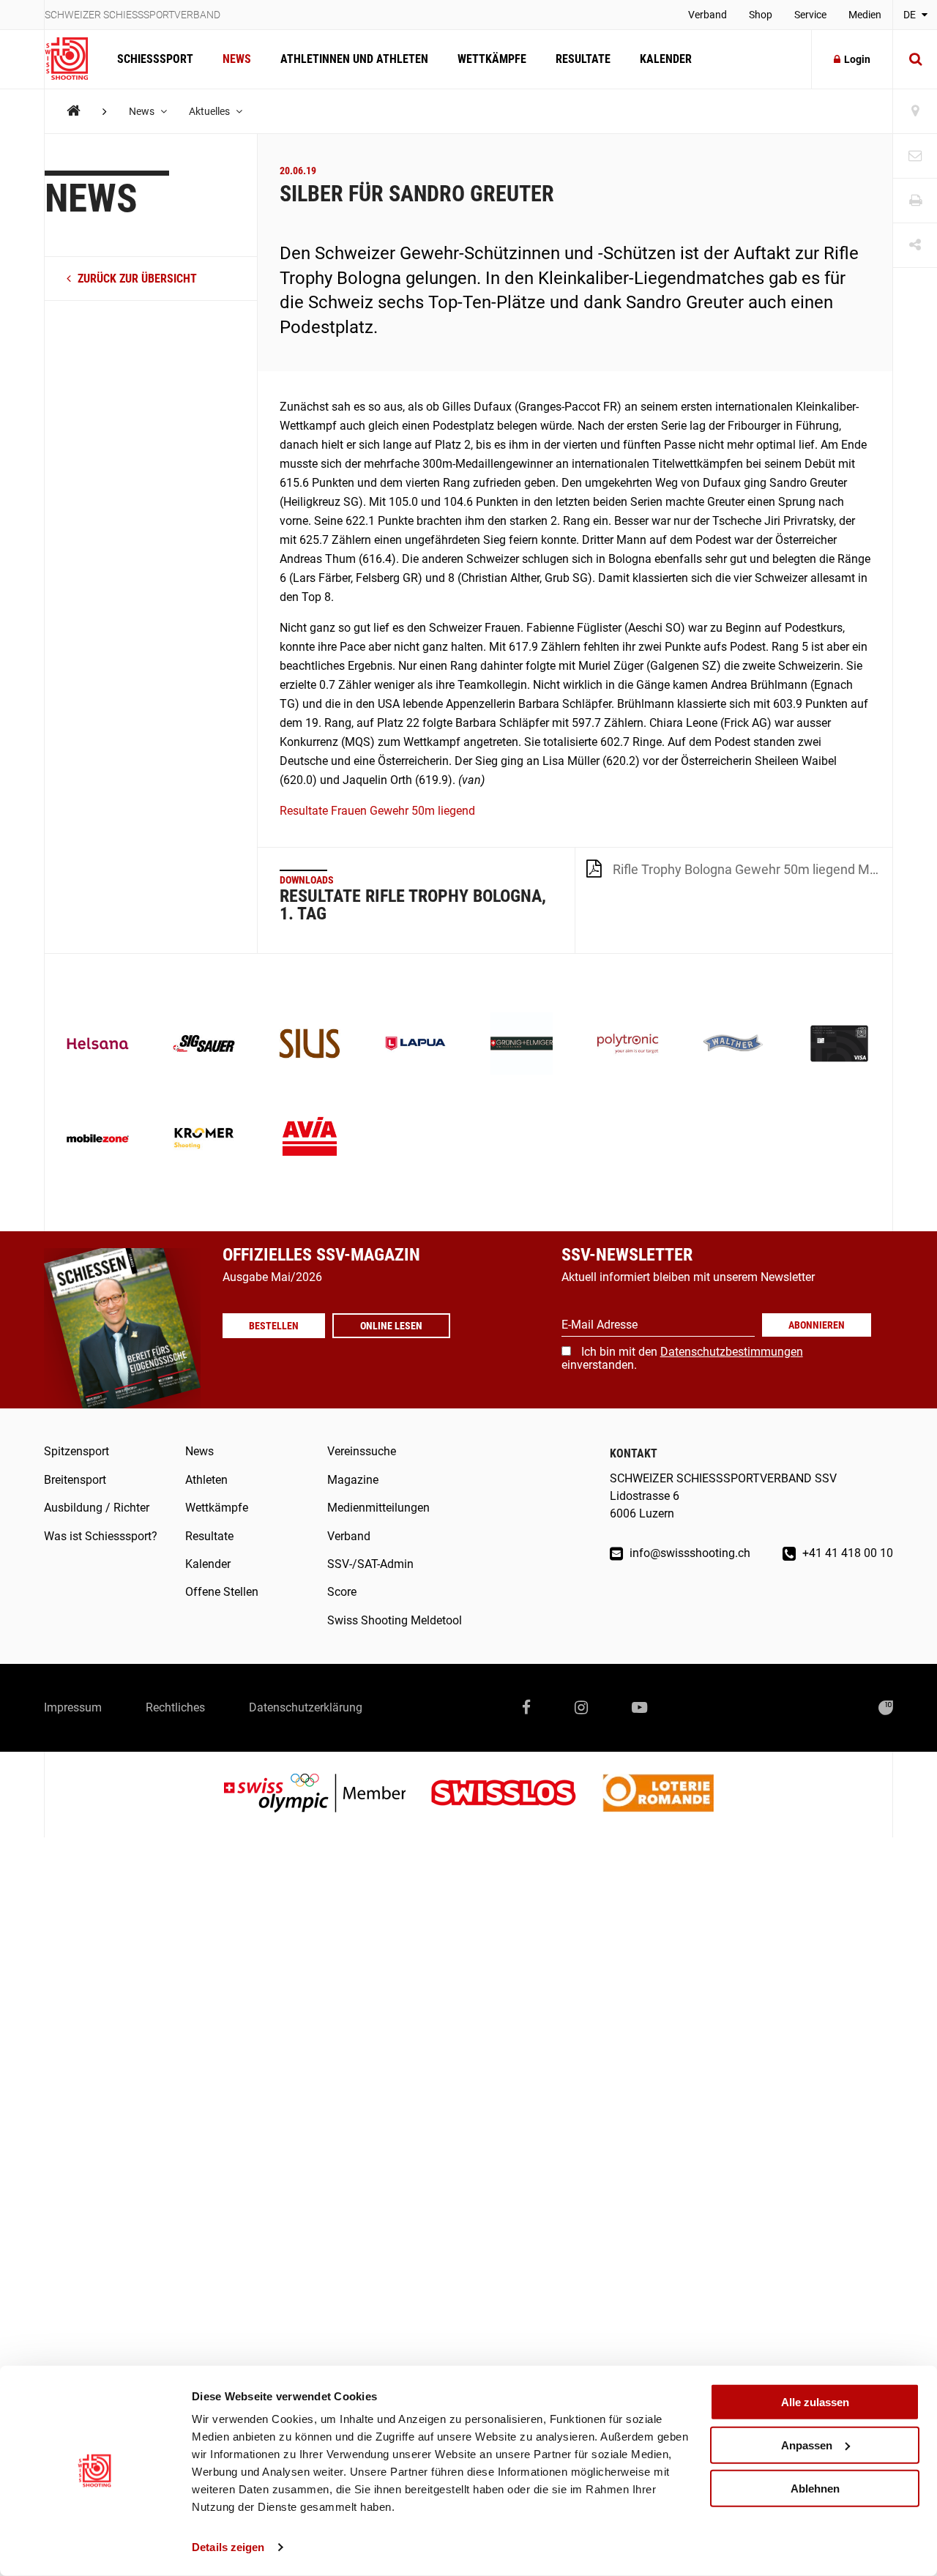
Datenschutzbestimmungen (732, 1352)
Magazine (353, 1480)
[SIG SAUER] (204, 1045)
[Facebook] (526, 1708)
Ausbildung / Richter (97, 1508)
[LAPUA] (415, 1045)
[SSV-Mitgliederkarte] (839, 1045)
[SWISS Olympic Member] (326, 1795)
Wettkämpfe (492, 59)
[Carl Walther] (734, 1045)
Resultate (583, 59)
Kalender (666, 59)
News (237, 59)
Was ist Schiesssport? (101, 1536)
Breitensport (75, 1480)
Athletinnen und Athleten (354, 59)
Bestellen (274, 1326)
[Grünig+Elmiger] (522, 1045)
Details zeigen (228, 2547)
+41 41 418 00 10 (846, 1553)
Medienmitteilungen (378, 1508)
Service (810, 15)
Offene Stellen (222, 1592)
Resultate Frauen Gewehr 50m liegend (377, 811)
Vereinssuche (362, 1451)
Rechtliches (175, 1707)
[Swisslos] (515, 1795)
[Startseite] (74, 59)
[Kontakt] (915, 156)
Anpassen (807, 2445)
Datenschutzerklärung (306, 1707)
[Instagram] (581, 1708)
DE (911, 15)
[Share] (915, 246)
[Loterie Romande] (658, 1795)
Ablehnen (815, 2488)
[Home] (74, 111)
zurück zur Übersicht (136, 279)
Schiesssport (155, 59)
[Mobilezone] (98, 1140)
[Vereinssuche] (915, 112)
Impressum (73, 1707)
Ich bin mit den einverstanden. (682, 1358)
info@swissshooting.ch (688, 1553)
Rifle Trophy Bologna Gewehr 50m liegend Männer (753, 869)
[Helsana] (98, 1045)
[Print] (915, 201)
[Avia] (310, 1140)
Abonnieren (817, 1325)
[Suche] (915, 59)
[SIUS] (310, 1045)
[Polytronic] (628, 1045)
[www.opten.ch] (886, 1708)
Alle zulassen (815, 2402)
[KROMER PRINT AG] (204, 1140)
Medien (865, 15)
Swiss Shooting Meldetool (395, 1620)
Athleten (206, 1480)
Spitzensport (76, 1451)
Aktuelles (210, 111)
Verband (708, 15)
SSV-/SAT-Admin (370, 1564)
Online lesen (391, 1326)
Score (342, 1592)
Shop (761, 15)
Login (857, 59)
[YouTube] (639, 1708)
